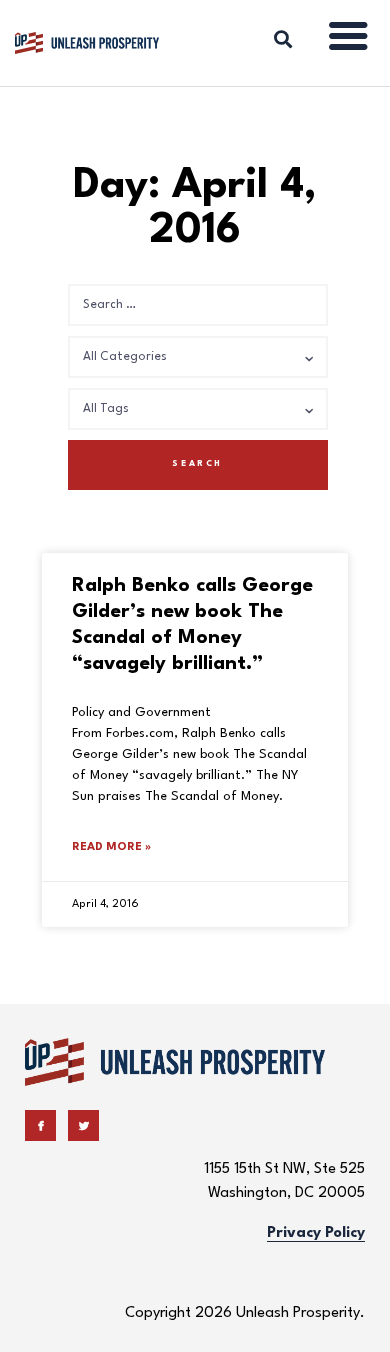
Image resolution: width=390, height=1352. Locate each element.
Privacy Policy (316, 1233)
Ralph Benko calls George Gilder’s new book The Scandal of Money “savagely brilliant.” (192, 625)
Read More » (111, 847)
